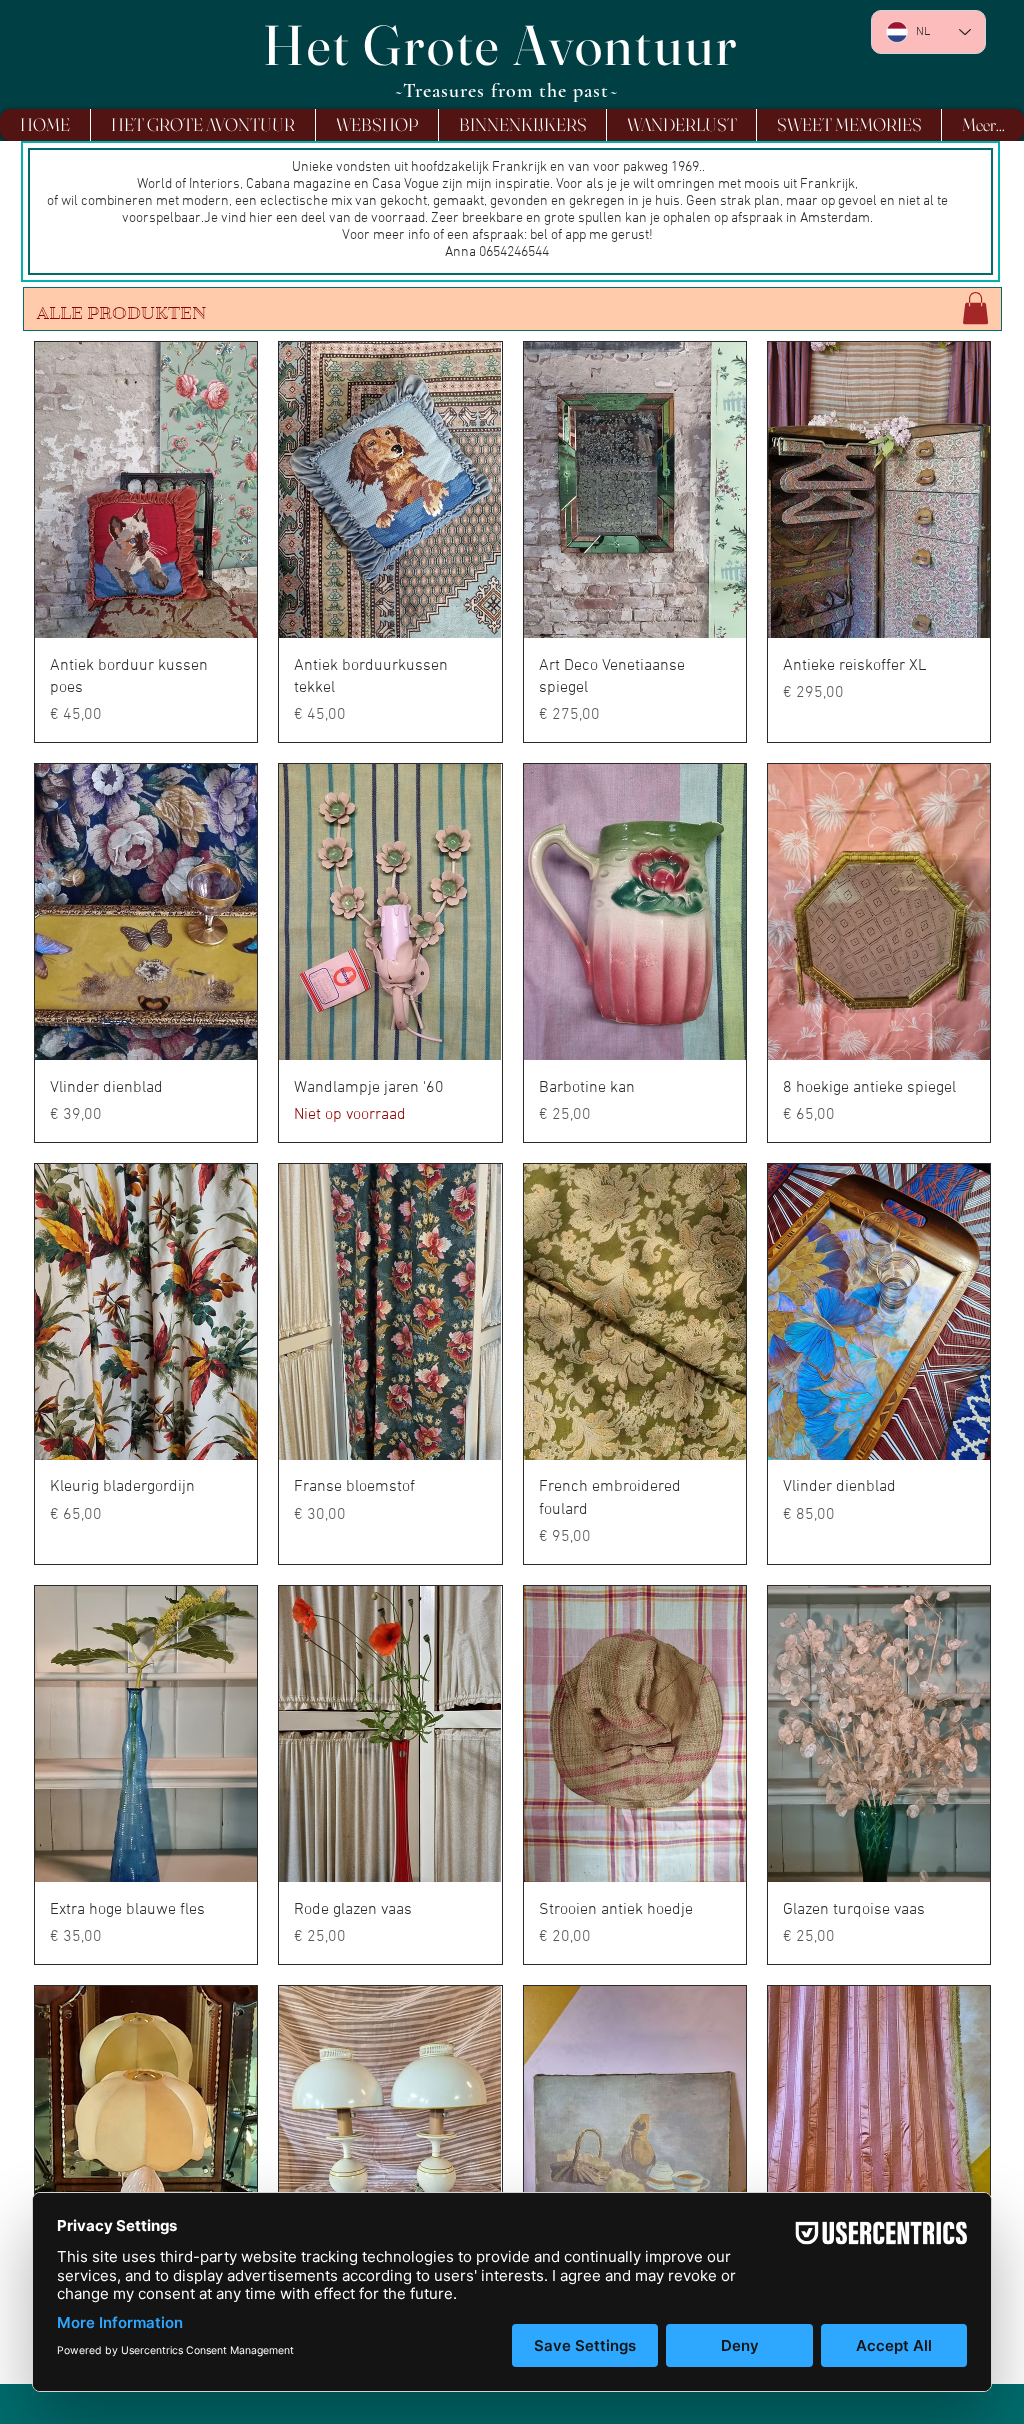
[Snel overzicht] (146, 490)
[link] (975, 308)
